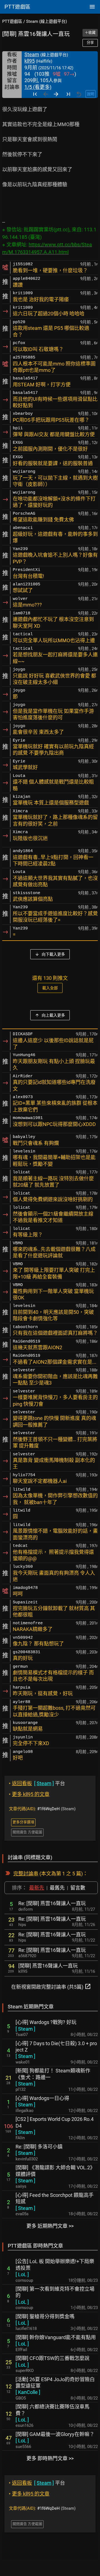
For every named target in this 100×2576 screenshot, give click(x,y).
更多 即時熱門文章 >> (50, 2458)
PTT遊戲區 (12, 21)
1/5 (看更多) (38, 87)
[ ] (25, 2029)
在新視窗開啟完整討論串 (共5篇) (51, 1986)
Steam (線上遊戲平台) (47, 21)
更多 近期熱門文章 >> (50, 2226)
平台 (37, 1783)
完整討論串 (26, 1874)
